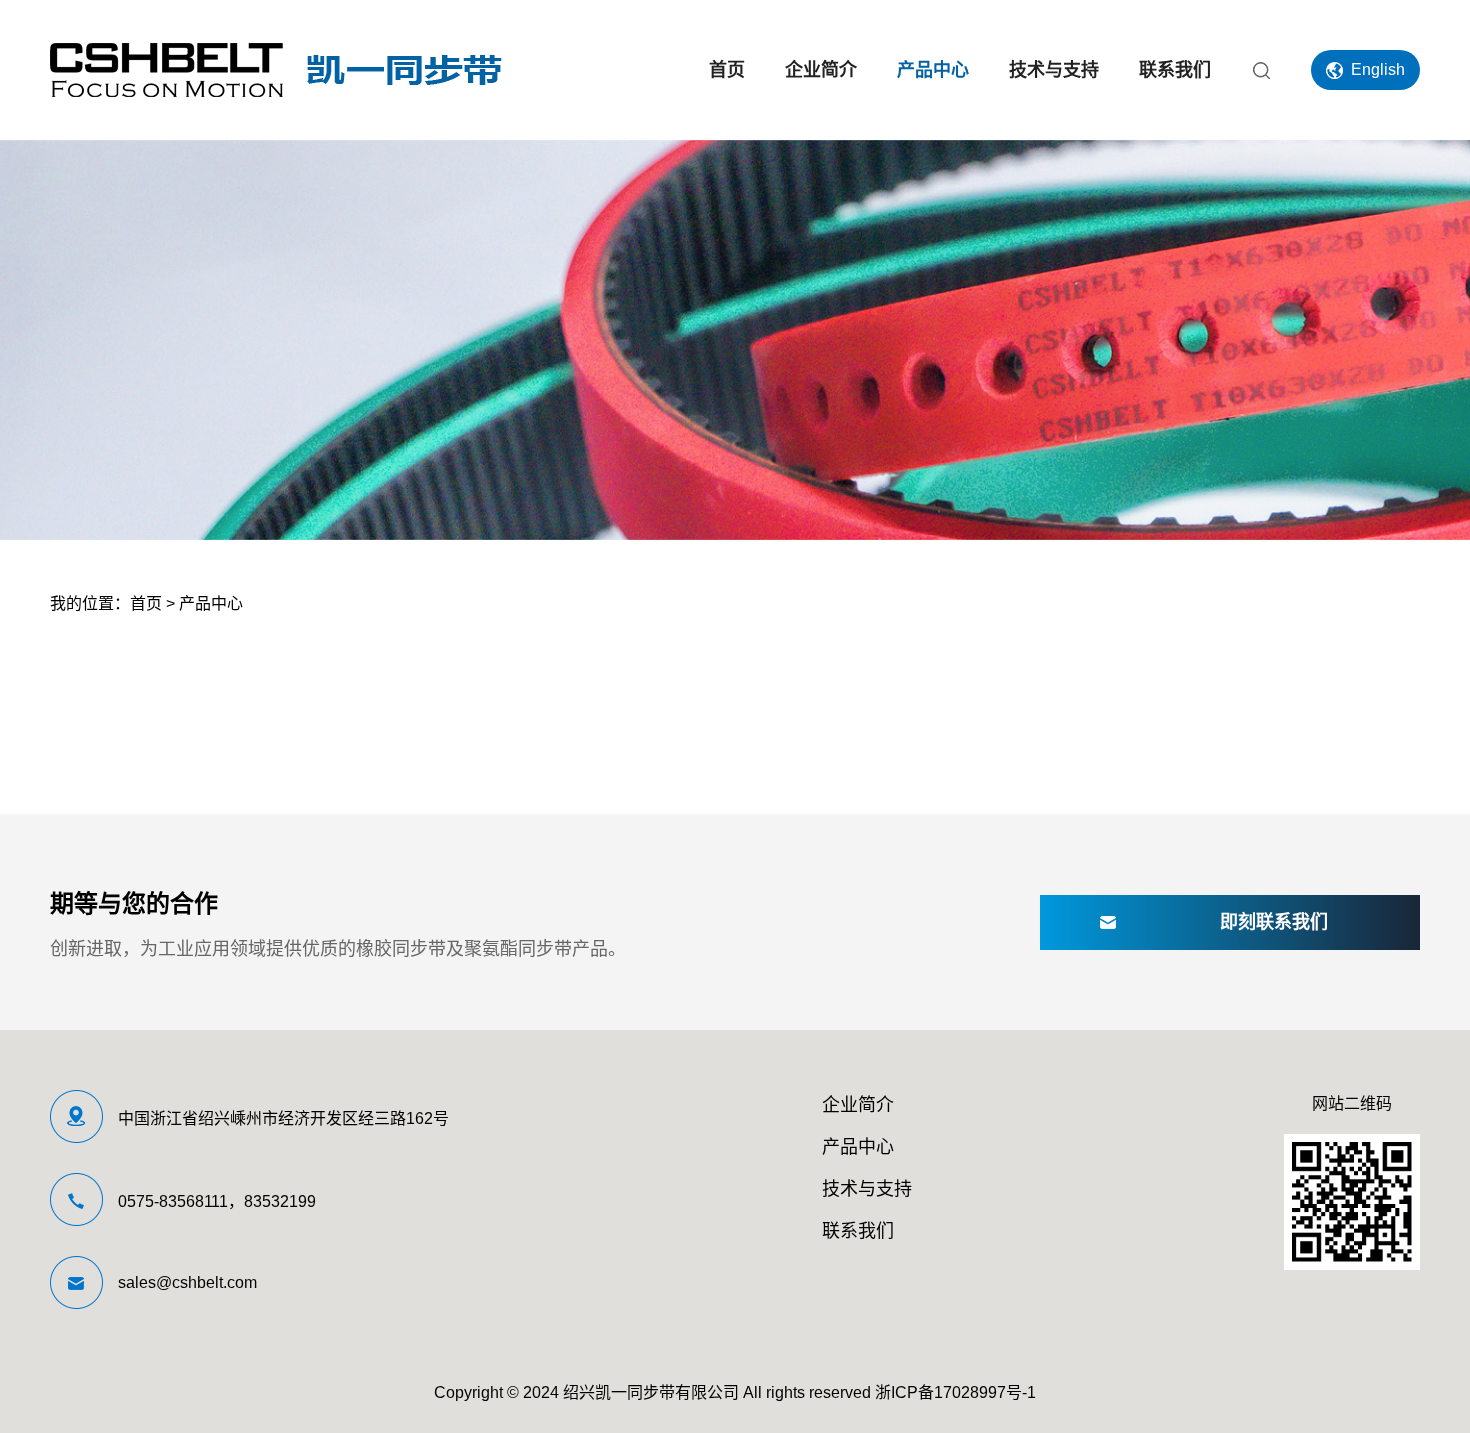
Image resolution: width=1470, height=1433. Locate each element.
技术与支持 (1054, 70)
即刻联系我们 (1274, 922)
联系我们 (1175, 70)
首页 (727, 70)
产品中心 (933, 70)
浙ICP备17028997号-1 (955, 1392)
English (1378, 69)
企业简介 (821, 70)
